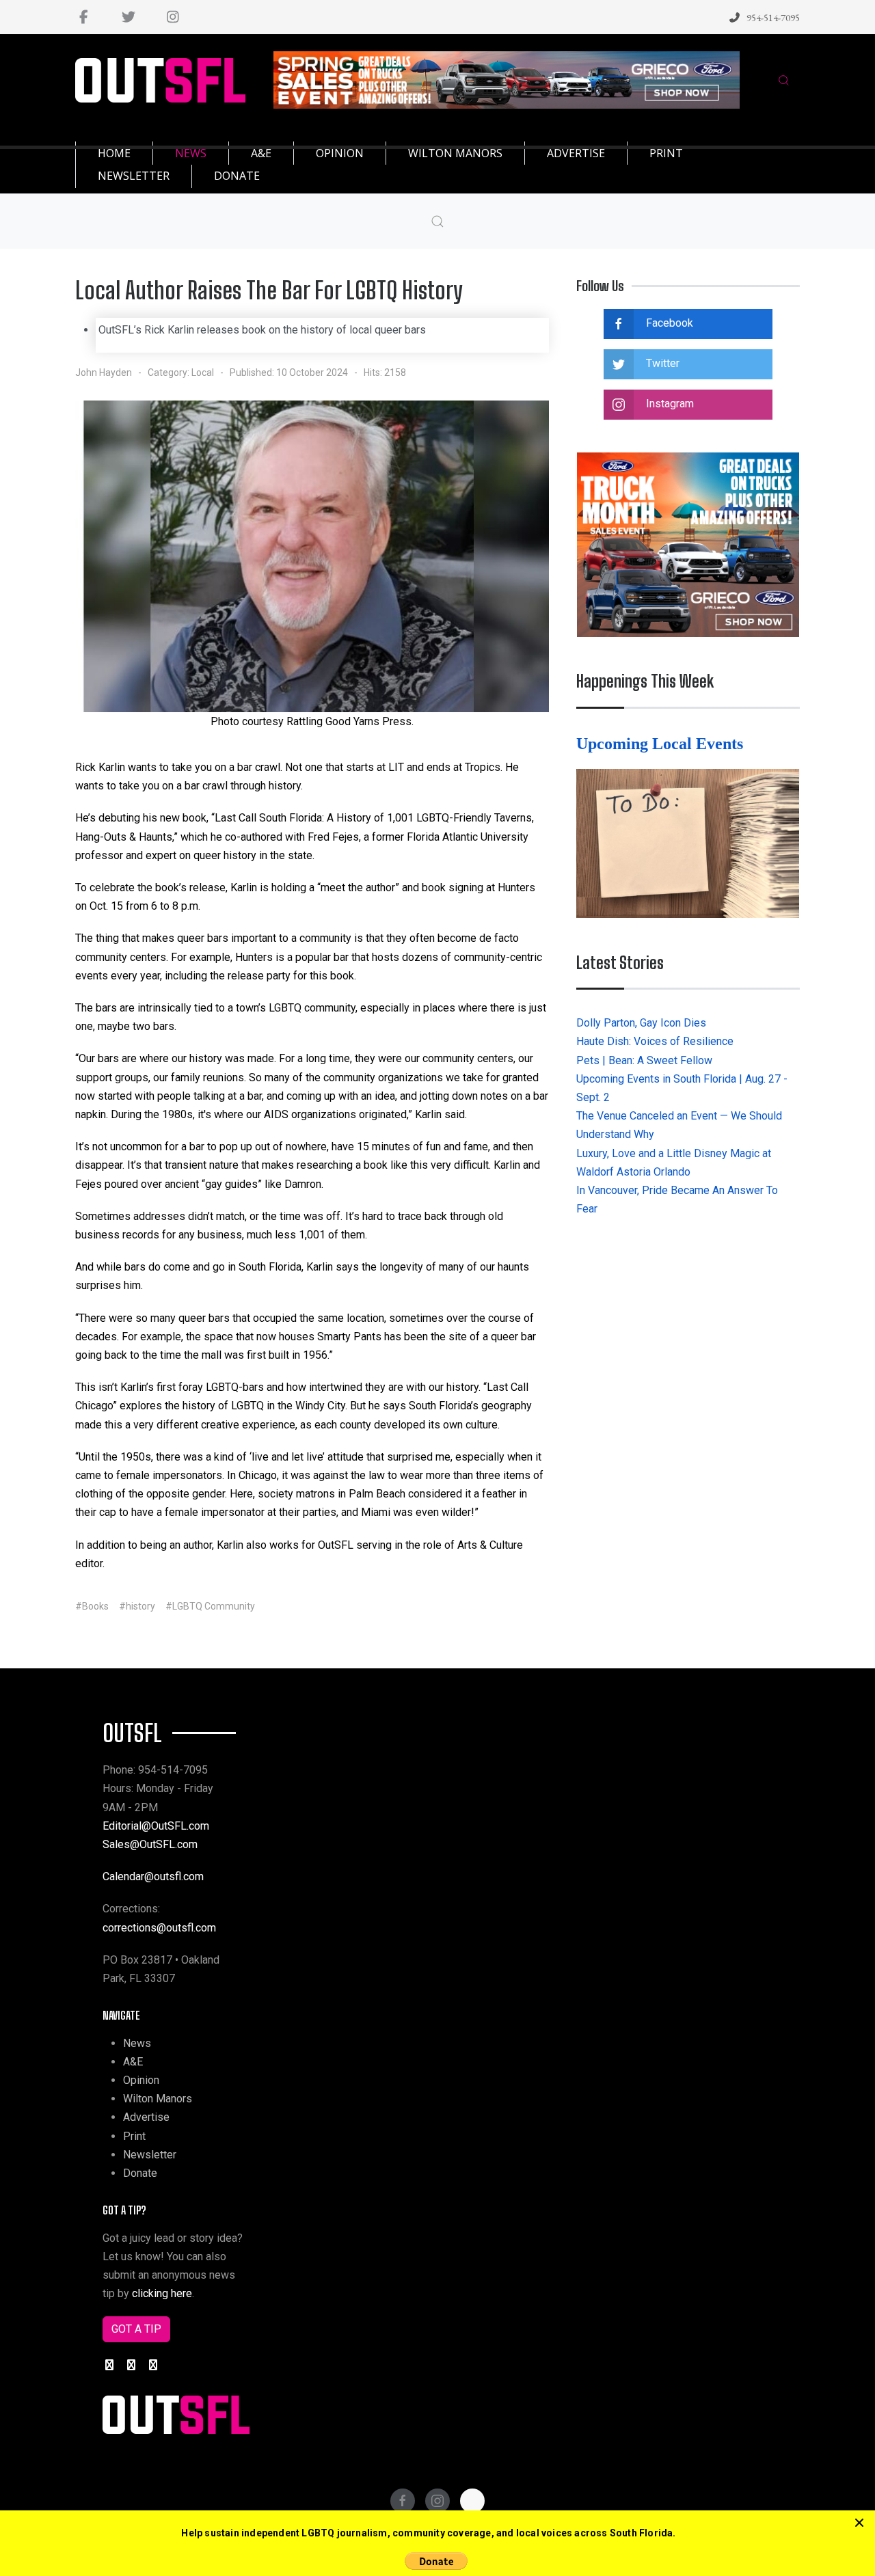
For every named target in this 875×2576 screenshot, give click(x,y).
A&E (133, 2062)
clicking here (162, 2293)
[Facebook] (84, 17)
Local (203, 372)
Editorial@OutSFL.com (156, 1826)
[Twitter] (128, 17)
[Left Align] (859, 2523)
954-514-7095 (773, 17)
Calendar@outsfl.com (153, 1876)
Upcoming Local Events (662, 744)
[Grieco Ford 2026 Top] (507, 79)
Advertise (146, 2117)
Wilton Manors (158, 2099)
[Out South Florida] (160, 80)
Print (134, 2136)
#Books (92, 1606)
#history (137, 1606)
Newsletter (150, 2155)
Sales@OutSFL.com (150, 1844)
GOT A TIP (136, 2329)
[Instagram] (173, 17)
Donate (140, 2173)
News (137, 2043)
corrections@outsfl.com (159, 1928)
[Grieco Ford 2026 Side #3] (688, 544)
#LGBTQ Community (210, 1606)
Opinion (141, 2080)
